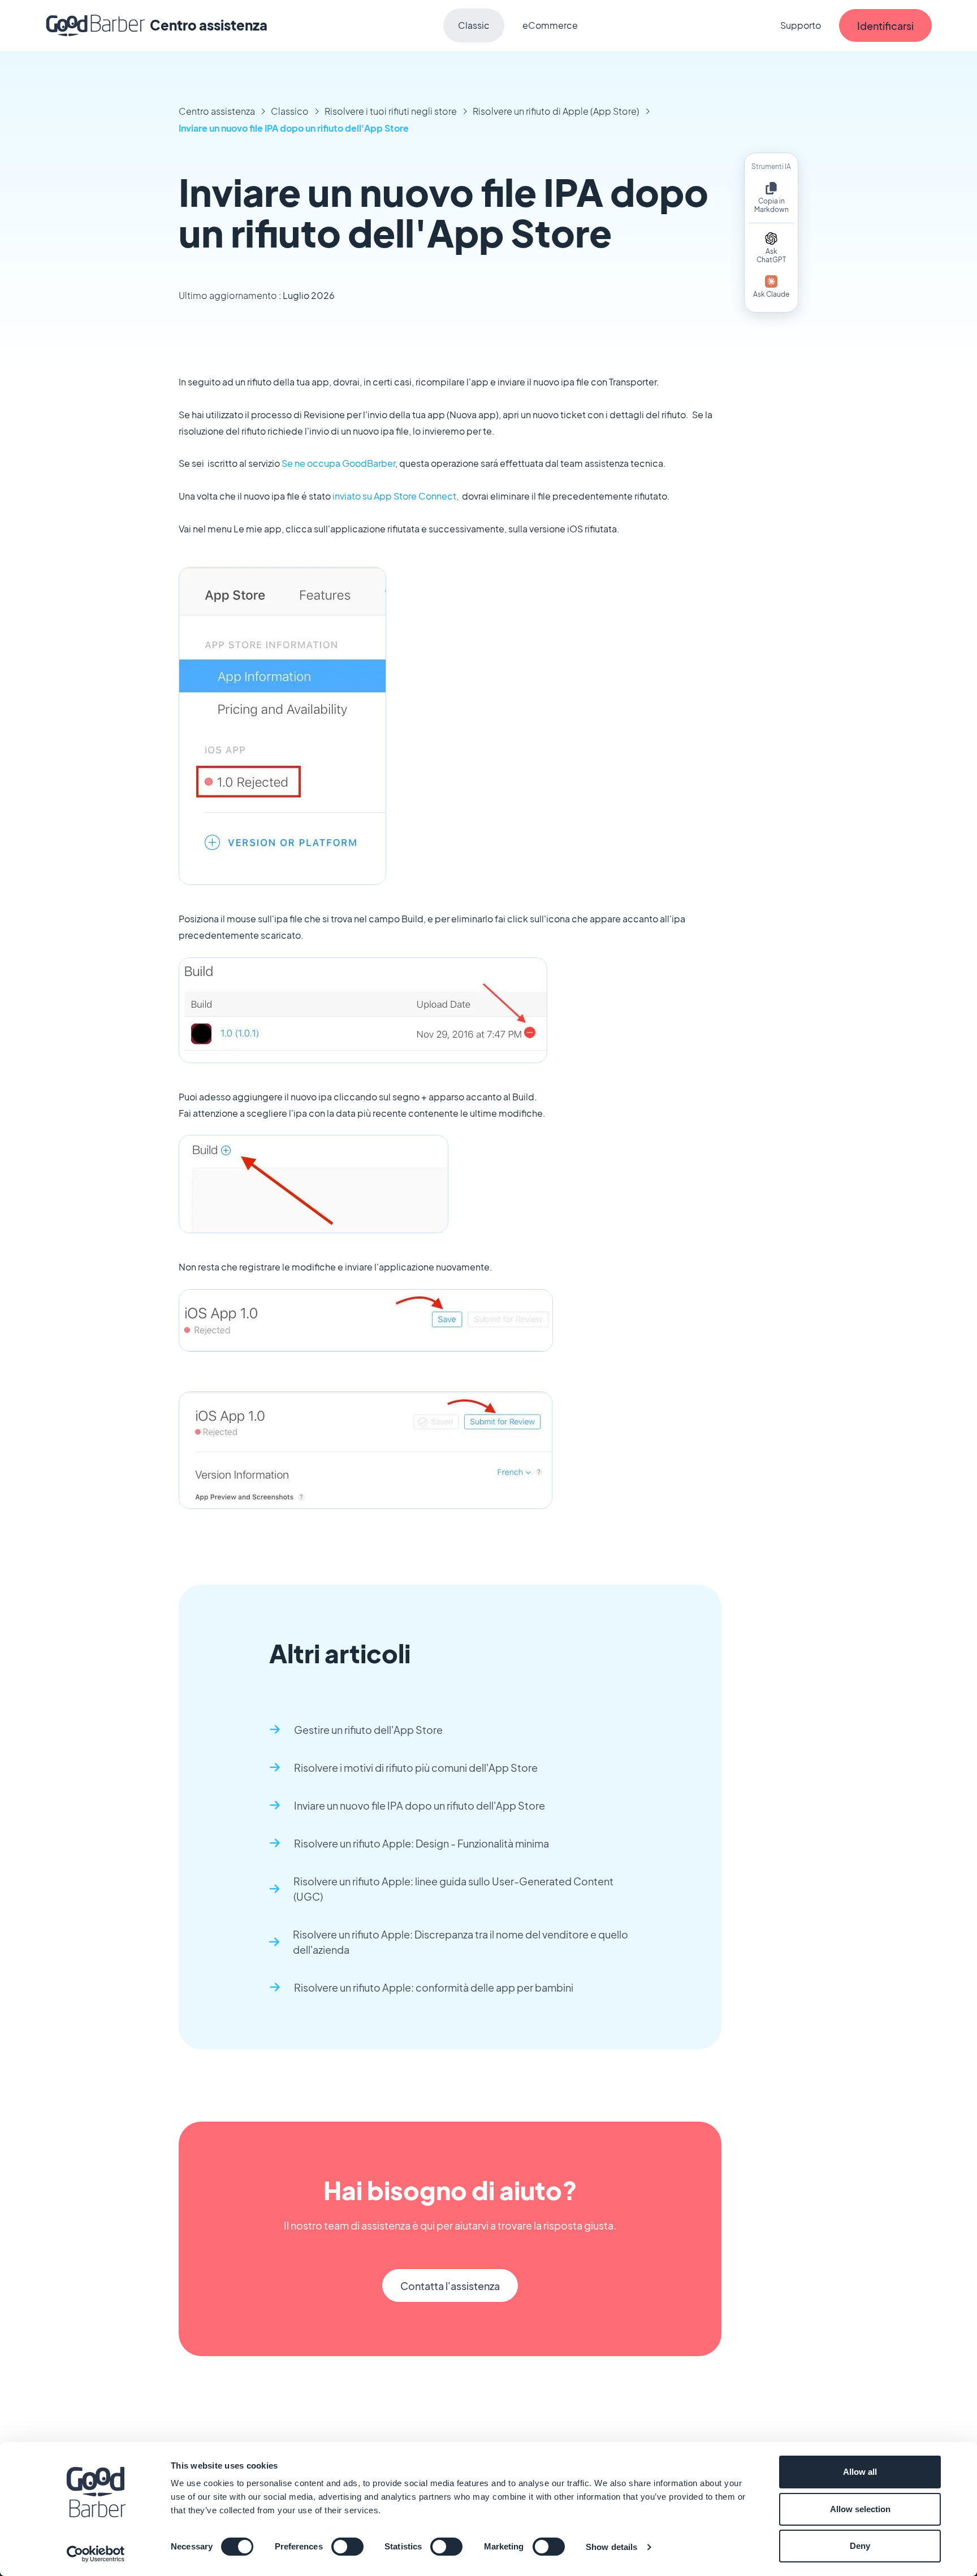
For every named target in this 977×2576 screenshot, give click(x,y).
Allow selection (860, 2509)
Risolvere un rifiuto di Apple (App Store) (556, 111)
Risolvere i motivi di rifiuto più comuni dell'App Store (416, 1768)
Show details (611, 2547)
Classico (290, 111)
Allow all (860, 2472)
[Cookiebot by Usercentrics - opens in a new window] (96, 2554)
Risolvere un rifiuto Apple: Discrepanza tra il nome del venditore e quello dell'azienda (461, 1942)
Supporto (801, 25)
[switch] (347, 2547)
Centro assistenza (217, 111)
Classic (474, 25)
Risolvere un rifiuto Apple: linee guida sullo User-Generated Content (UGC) (453, 1889)
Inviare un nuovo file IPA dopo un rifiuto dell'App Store (294, 128)
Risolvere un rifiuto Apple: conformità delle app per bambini (434, 1987)
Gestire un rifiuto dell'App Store (368, 1730)
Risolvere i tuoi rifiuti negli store (391, 111)
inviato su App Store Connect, (396, 496)
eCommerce (550, 25)
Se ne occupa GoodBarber (338, 463)
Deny (860, 2546)
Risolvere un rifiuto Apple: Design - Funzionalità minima (422, 1843)
